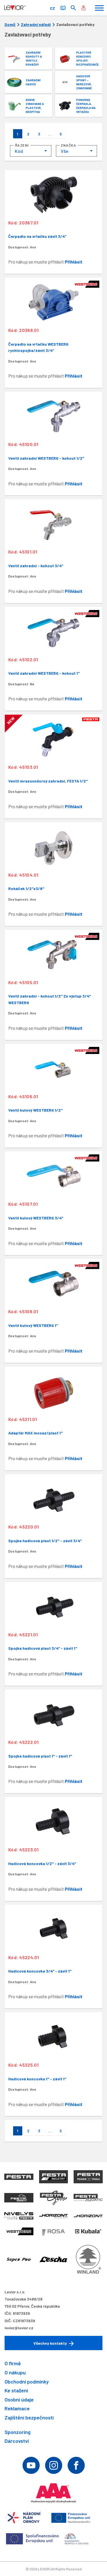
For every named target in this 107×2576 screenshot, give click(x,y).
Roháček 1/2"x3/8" (26, 888)
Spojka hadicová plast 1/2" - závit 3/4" (45, 1541)
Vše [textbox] (65, 151)
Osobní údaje (19, 2399)
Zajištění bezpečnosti (29, 2417)
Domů (10, 25)
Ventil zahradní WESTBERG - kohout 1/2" (46, 458)
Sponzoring (18, 2432)
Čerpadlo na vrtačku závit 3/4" (37, 236)
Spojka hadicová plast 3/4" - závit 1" (43, 1648)
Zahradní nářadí (36, 25)
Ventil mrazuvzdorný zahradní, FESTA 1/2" (48, 781)
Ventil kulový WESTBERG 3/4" (36, 1218)
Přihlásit (74, 262)
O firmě (13, 2363)
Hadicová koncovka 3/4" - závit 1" (40, 1971)
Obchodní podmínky (27, 2382)
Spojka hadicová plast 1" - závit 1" (40, 1756)
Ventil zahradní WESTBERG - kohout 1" (44, 673)
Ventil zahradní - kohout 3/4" (36, 566)
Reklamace (17, 2408)
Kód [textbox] (19, 151)
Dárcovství (17, 2441)
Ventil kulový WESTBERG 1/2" (35, 1110)
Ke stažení (16, 2390)
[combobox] (31, 151)
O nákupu (15, 2372)
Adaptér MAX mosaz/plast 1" (35, 1433)
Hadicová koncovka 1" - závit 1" (37, 2079)
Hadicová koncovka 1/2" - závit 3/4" (42, 1863)
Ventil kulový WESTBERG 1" (33, 1325)
